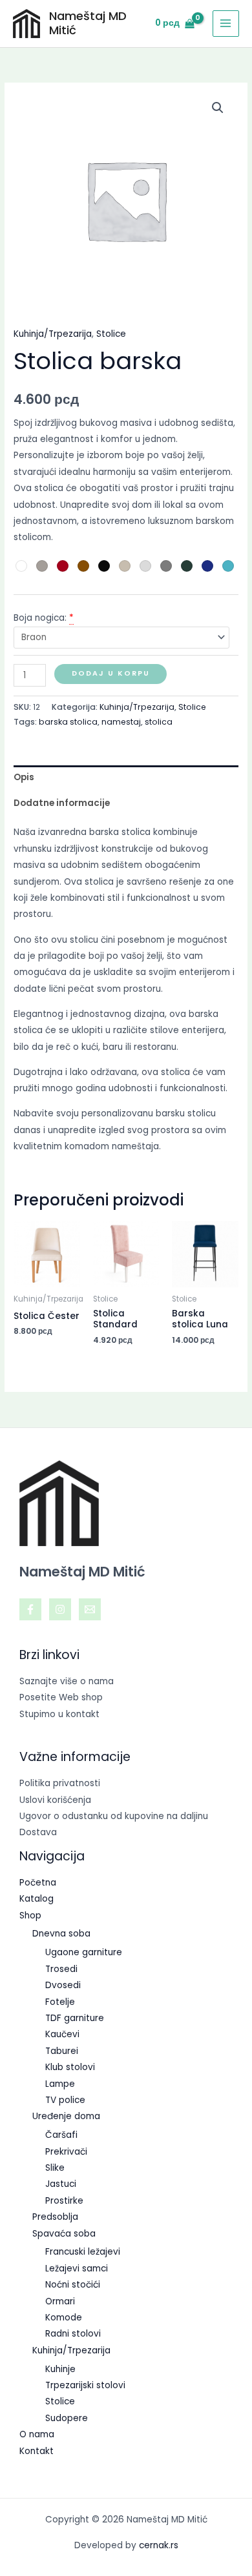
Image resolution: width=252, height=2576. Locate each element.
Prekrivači (66, 2152)
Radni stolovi (73, 2334)
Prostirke (64, 2201)
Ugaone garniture (84, 1952)
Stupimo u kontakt (59, 1714)
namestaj (121, 722)
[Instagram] (60, 1609)
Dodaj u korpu (111, 673)
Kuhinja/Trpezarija (53, 334)
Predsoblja (55, 2217)
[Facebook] (30, 1609)
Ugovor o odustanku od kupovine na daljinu (114, 1816)
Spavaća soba (64, 2234)
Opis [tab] (24, 777)
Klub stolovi (70, 2067)
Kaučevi (62, 2034)
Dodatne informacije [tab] (62, 803)
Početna (38, 1883)
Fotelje (60, 2002)
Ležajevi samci (77, 2269)
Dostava (38, 1832)
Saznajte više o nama (67, 1681)
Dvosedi (63, 1985)
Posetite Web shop (61, 1697)
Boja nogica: (40, 618)
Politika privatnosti (60, 1783)
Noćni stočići (73, 2285)
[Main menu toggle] (226, 24)
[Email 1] (90, 1609)
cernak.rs (159, 2545)
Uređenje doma (66, 2116)
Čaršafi (61, 2135)
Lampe (60, 2084)
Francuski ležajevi (83, 2252)
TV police (65, 2100)
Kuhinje (60, 2369)
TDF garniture (75, 2018)
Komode (64, 2318)
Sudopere (67, 2418)
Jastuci (61, 2184)
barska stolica (68, 722)
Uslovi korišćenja (55, 1800)
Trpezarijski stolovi (85, 2385)
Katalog (37, 1899)
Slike (55, 2168)
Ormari (60, 2301)
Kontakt (37, 2451)
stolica (159, 722)
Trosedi (61, 1969)
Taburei (62, 2051)
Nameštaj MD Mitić (88, 23)
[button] (218, 108)
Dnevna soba (61, 1934)
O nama (37, 2434)
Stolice (111, 334)
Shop (30, 1916)
